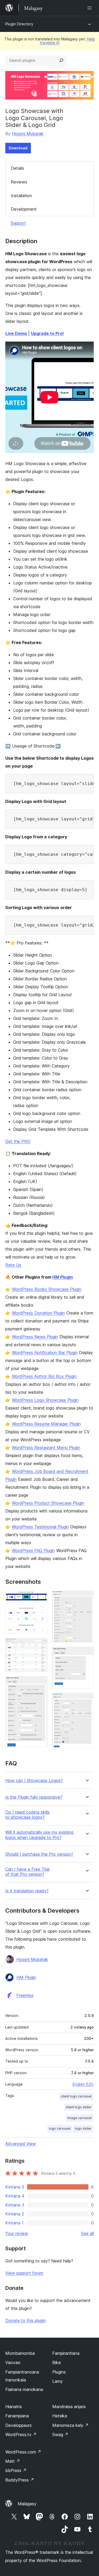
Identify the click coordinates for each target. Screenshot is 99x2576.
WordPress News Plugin (35, 1337)
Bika (56, 2362)
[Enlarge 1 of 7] (40, 1598)
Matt (13, 2461)
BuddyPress (20, 2480)
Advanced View (21, 2144)
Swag (60, 2435)
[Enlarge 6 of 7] (87, 1654)
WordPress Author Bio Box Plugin (44, 1376)
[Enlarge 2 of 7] (40, 1614)
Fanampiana (17, 2416)
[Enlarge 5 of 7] (87, 1598)
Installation (21, 196)
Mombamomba (20, 2353)
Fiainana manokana (24, 2389)
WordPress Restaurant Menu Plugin (46, 1448)
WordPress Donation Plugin (38, 1313)
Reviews (19, 182)
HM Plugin (63, 1277)
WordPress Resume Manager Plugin (46, 1424)
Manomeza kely (70, 2425)
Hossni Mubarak (28, 134)
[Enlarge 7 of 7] (87, 1700)
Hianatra (13, 2407)
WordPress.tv (21, 2435)
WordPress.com (23, 2452)
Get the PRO (18, 1141)
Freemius (25, 1995)
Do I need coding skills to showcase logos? (27, 1815)
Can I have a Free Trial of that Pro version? (27, 1872)
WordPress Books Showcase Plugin (47, 1289)
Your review (17, 2233)
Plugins (59, 2372)
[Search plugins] (61, 60)
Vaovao (13, 2362)
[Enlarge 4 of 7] (40, 1683)
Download (18, 148)
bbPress (16, 2470)
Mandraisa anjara (69, 2407)
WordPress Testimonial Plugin (40, 1527)
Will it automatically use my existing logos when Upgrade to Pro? (39, 1835)
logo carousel (60, 2128)
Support (18, 223)
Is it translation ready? (27, 1891)
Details (17, 168)
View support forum (24, 2273)
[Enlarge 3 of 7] (40, 1645)
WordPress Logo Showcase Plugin (45, 1400)
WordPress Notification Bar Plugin (45, 1353)
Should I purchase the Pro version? (39, 1854)
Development (24, 209)
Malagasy (27, 2504)
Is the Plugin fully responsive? (34, 1797)
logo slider (83, 2128)
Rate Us (13, 1265)
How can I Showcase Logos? (34, 1781)
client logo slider (79, 2107)
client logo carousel (76, 2096)
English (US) (83, 2084)
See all (87, 2233)
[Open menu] (91, 8)
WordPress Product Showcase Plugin (48, 1503)
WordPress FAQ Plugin (33, 1551)
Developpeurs (18, 2425)
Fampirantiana (66, 2353)
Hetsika (60, 2416)
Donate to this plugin (25, 2320)
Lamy (58, 2381)
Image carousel (79, 2118)
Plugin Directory (19, 24)
